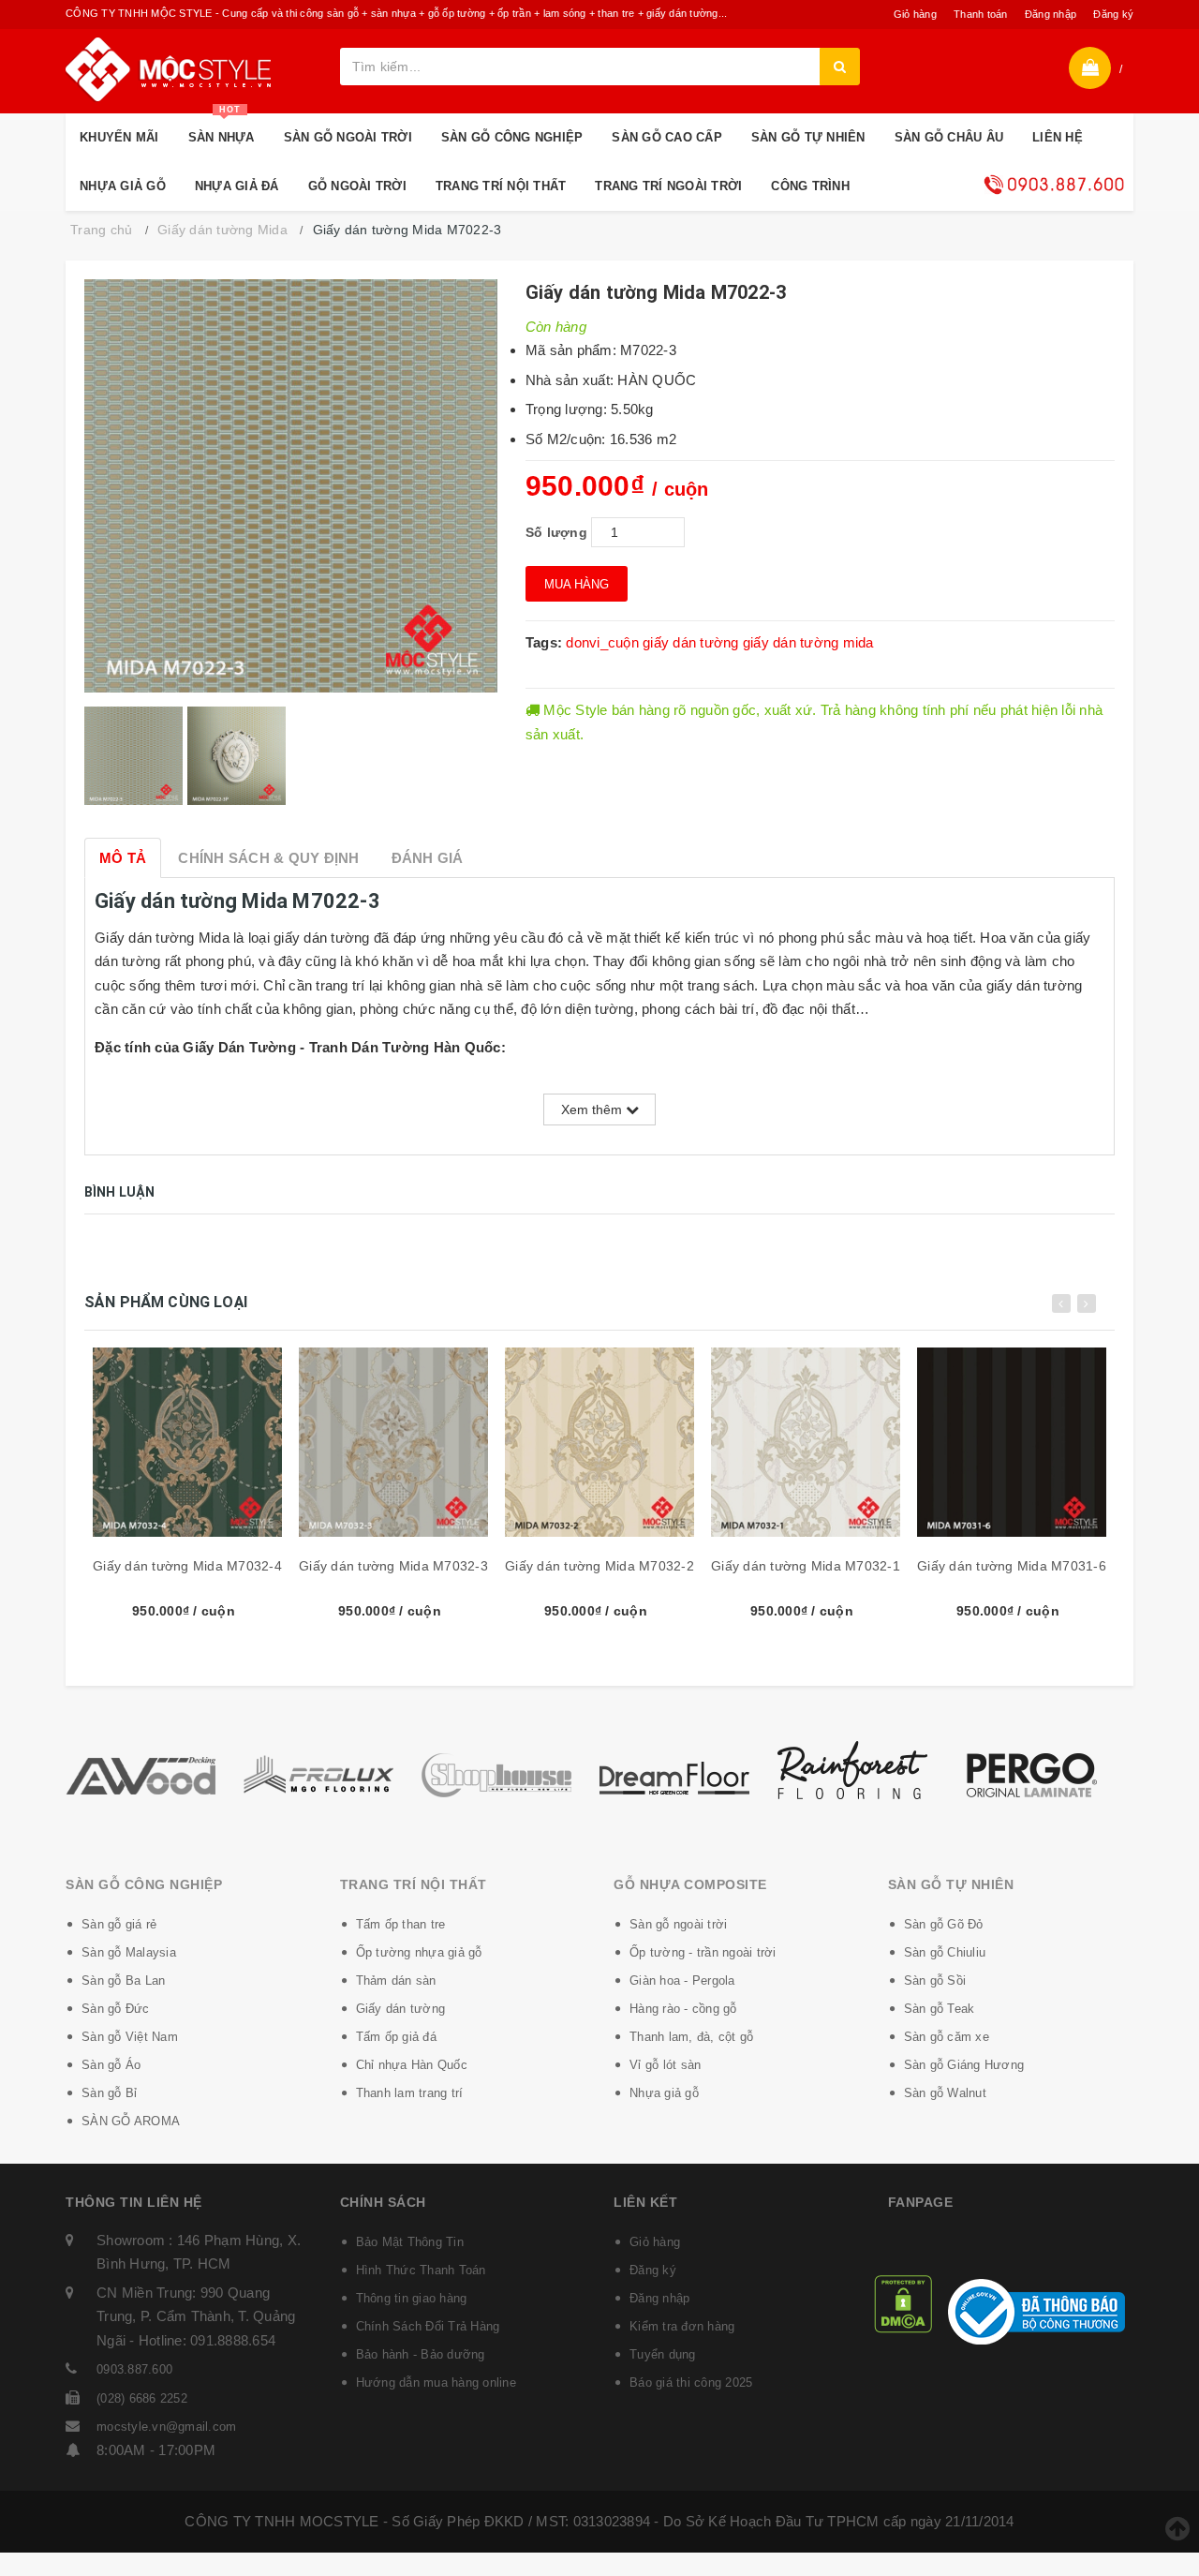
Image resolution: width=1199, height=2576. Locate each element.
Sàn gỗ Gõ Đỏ (944, 1924)
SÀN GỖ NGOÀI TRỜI (348, 137)
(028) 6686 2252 (142, 2398)
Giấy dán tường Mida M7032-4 (187, 1566)
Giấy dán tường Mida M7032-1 (806, 1566)
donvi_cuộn (602, 642)
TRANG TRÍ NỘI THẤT (501, 186)
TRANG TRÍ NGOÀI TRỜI (668, 186)
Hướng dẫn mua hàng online (436, 2382)
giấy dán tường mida (808, 642)
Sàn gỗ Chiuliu (945, 1952)
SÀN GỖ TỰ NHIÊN (808, 137)
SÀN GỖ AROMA (131, 2121)
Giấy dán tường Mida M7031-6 (1012, 1566)
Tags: (546, 642)
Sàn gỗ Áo (111, 2065)
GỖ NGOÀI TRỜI (357, 186)
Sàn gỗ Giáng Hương (964, 2065)
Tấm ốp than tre (401, 1924)
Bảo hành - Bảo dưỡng (421, 2354)
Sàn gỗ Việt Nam (130, 2037)
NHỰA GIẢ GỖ (123, 186)
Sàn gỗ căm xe (947, 2037)
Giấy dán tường (401, 2009)
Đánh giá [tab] (428, 858)
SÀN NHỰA (222, 129)
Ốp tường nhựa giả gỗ (419, 1952)
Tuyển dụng (663, 2354)
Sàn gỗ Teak (940, 2009)
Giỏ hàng (915, 14)
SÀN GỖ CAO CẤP (667, 137)
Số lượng (556, 532)
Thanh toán (981, 14)
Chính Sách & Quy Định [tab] (268, 858)
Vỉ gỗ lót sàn (665, 2065)
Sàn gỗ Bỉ (109, 2093)
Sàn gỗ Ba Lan (123, 1980)
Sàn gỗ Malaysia (129, 1952)
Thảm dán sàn (396, 1980)
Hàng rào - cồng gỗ (683, 2009)
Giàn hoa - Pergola (682, 1980)
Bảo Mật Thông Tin (410, 2242)
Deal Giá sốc (1054, 185)
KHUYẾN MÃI (119, 137)
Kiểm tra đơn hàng (682, 2326)
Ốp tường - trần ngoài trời (703, 1952)
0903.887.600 (134, 2369)
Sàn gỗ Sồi (935, 1980)
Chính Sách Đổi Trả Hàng (428, 2326)
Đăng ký (1113, 14)
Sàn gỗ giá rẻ (119, 1924)
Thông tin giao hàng (412, 2298)
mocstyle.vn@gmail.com (166, 2427)
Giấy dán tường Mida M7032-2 (599, 1566)
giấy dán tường (691, 642)
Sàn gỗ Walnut (945, 2093)
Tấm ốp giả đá (396, 2037)
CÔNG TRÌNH (810, 186)
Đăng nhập (1051, 14)
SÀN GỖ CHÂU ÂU (949, 137)
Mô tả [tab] (123, 858)
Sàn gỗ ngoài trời (678, 1924)
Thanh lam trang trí (410, 2093)
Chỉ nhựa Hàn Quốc (412, 2065)
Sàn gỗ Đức (116, 2009)
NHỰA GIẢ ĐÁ (237, 186)
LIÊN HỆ (1058, 137)
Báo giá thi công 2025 (691, 2382)
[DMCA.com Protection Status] (903, 2303)
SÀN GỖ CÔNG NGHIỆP (512, 137)
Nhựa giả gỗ (664, 2093)
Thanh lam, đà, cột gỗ (691, 2037)
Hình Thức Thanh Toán (421, 2270)
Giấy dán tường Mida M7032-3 (393, 1566)
